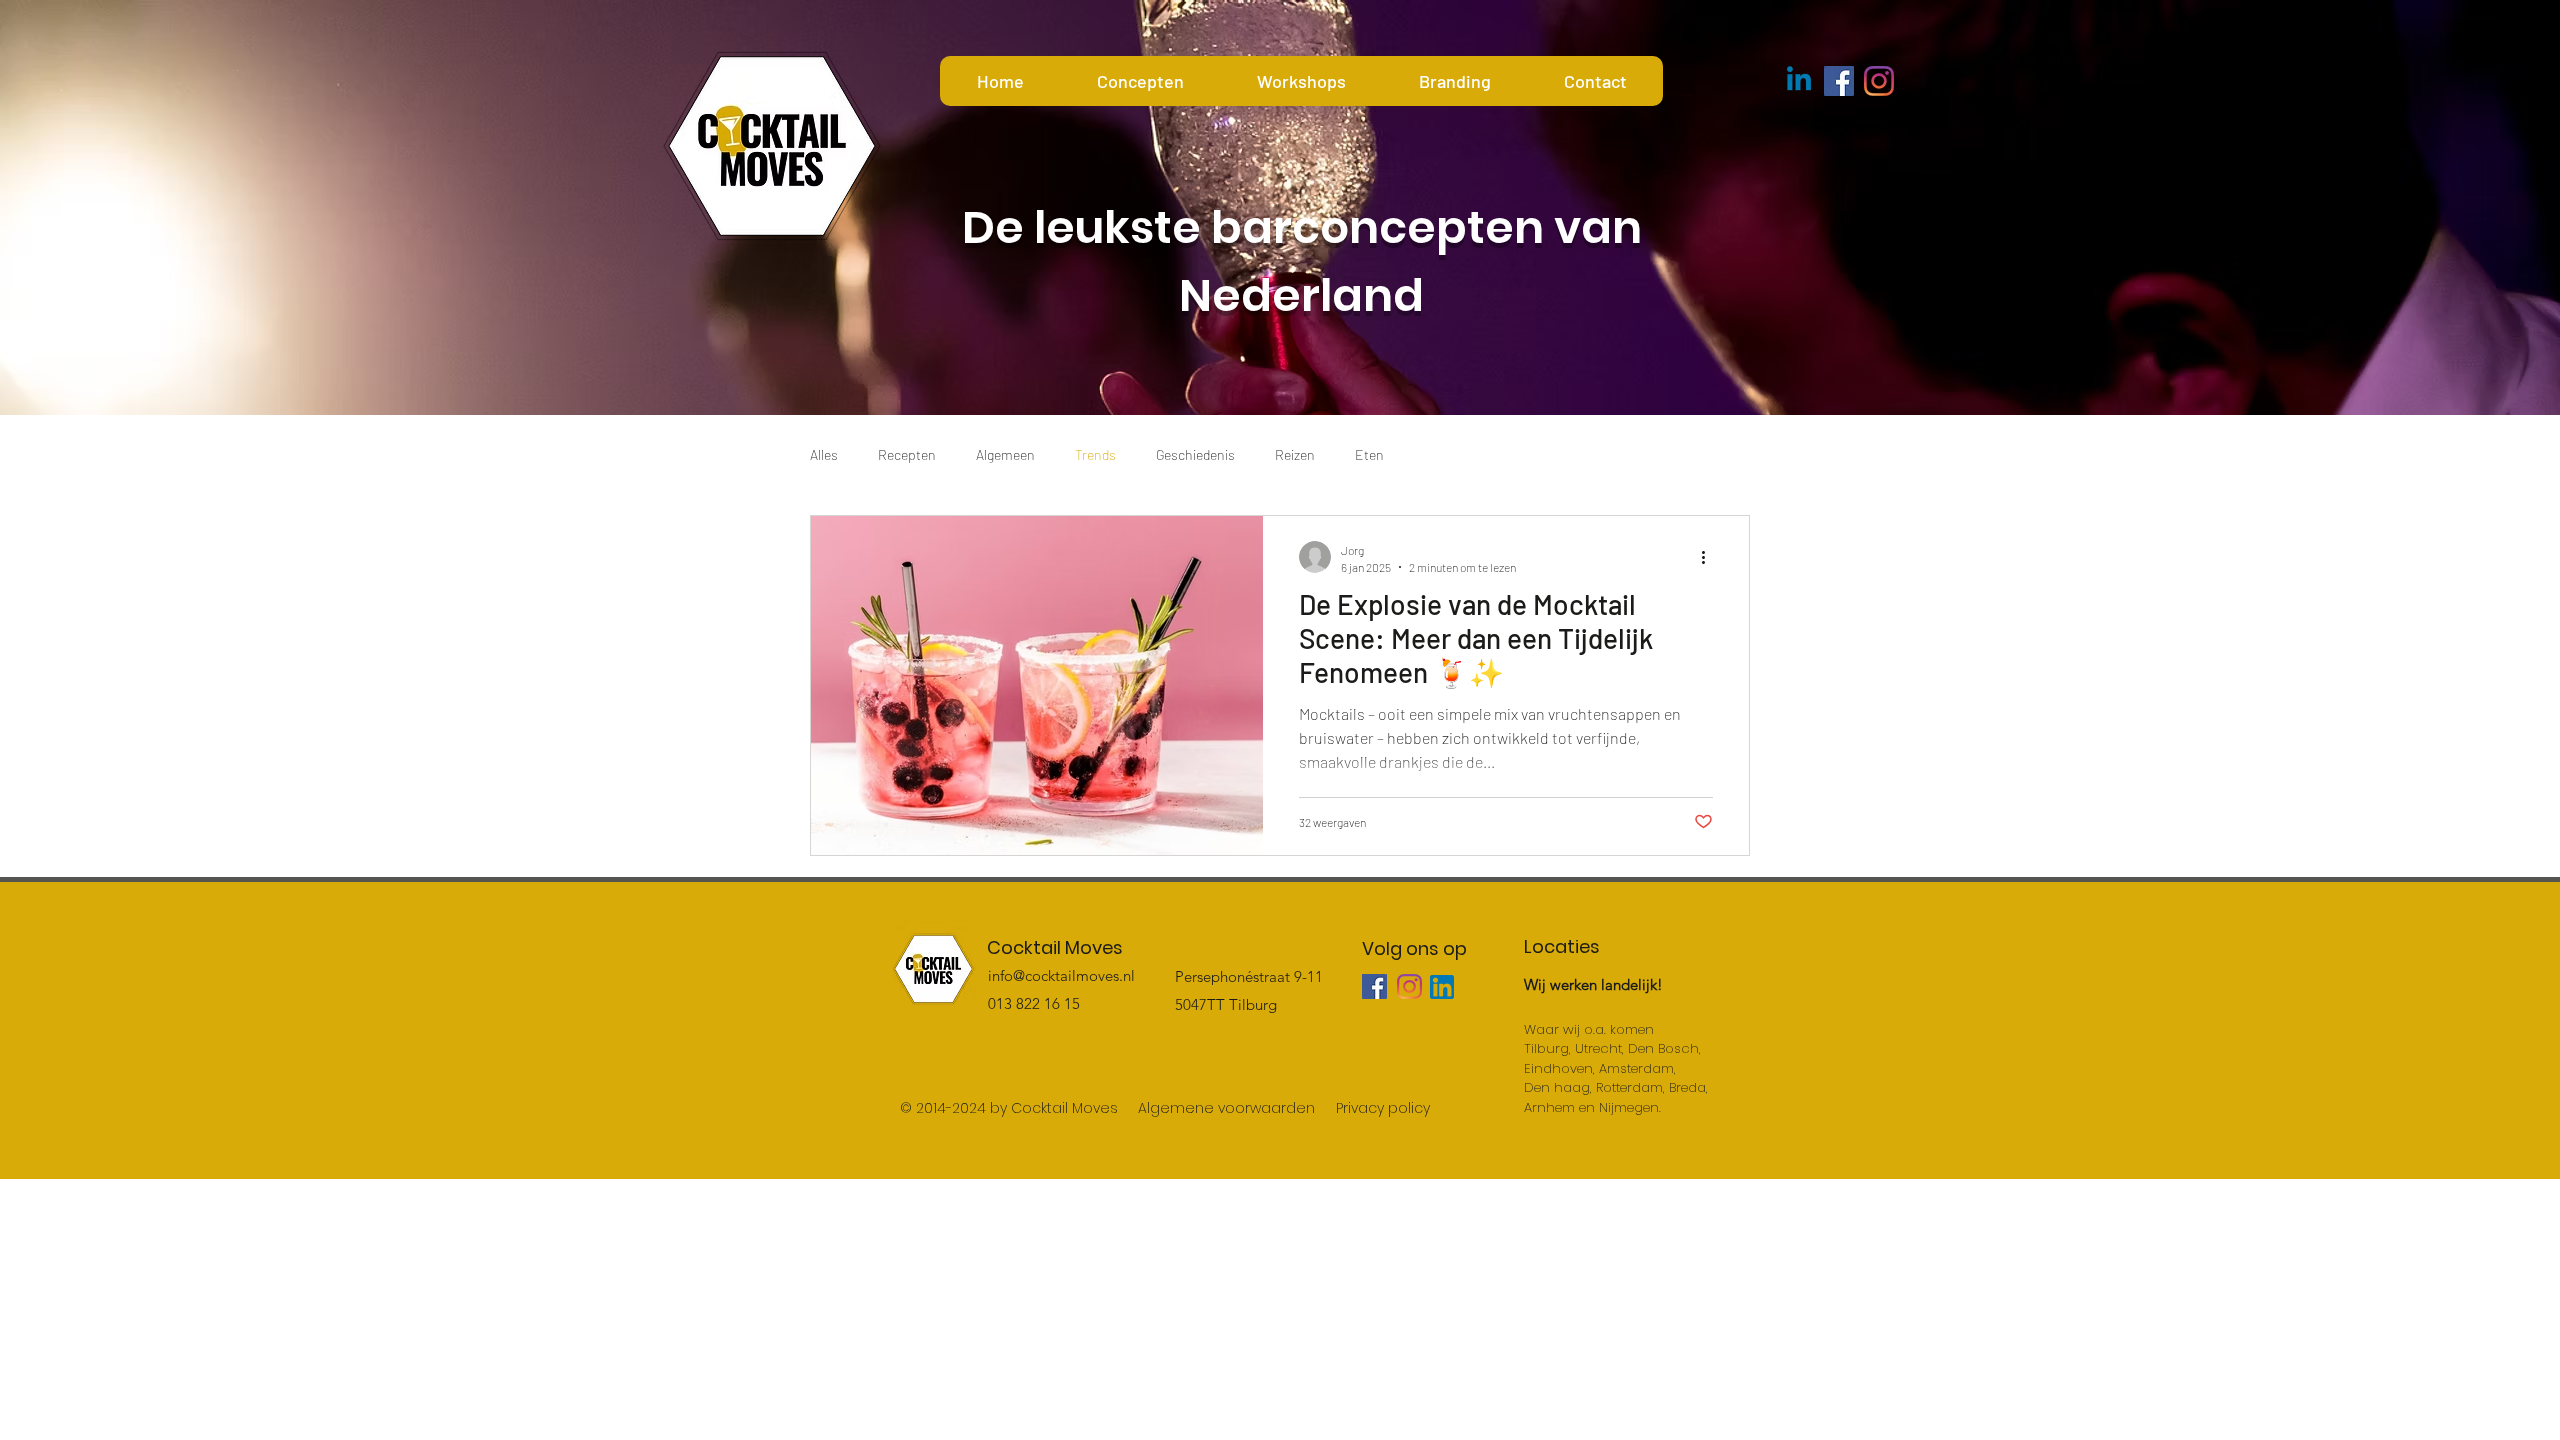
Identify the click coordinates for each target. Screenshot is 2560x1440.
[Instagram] (1879, 81)
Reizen (1295, 454)
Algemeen (1005, 454)
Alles (824, 454)
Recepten (907, 454)
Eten (1369, 454)
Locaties (1562, 946)
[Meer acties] (1710, 557)
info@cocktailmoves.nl (1061, 975)
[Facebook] (1839, 81)
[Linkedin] (1799, 81)
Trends (1095, 454)
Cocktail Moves (1055, 947)
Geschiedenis (1195, 454)
